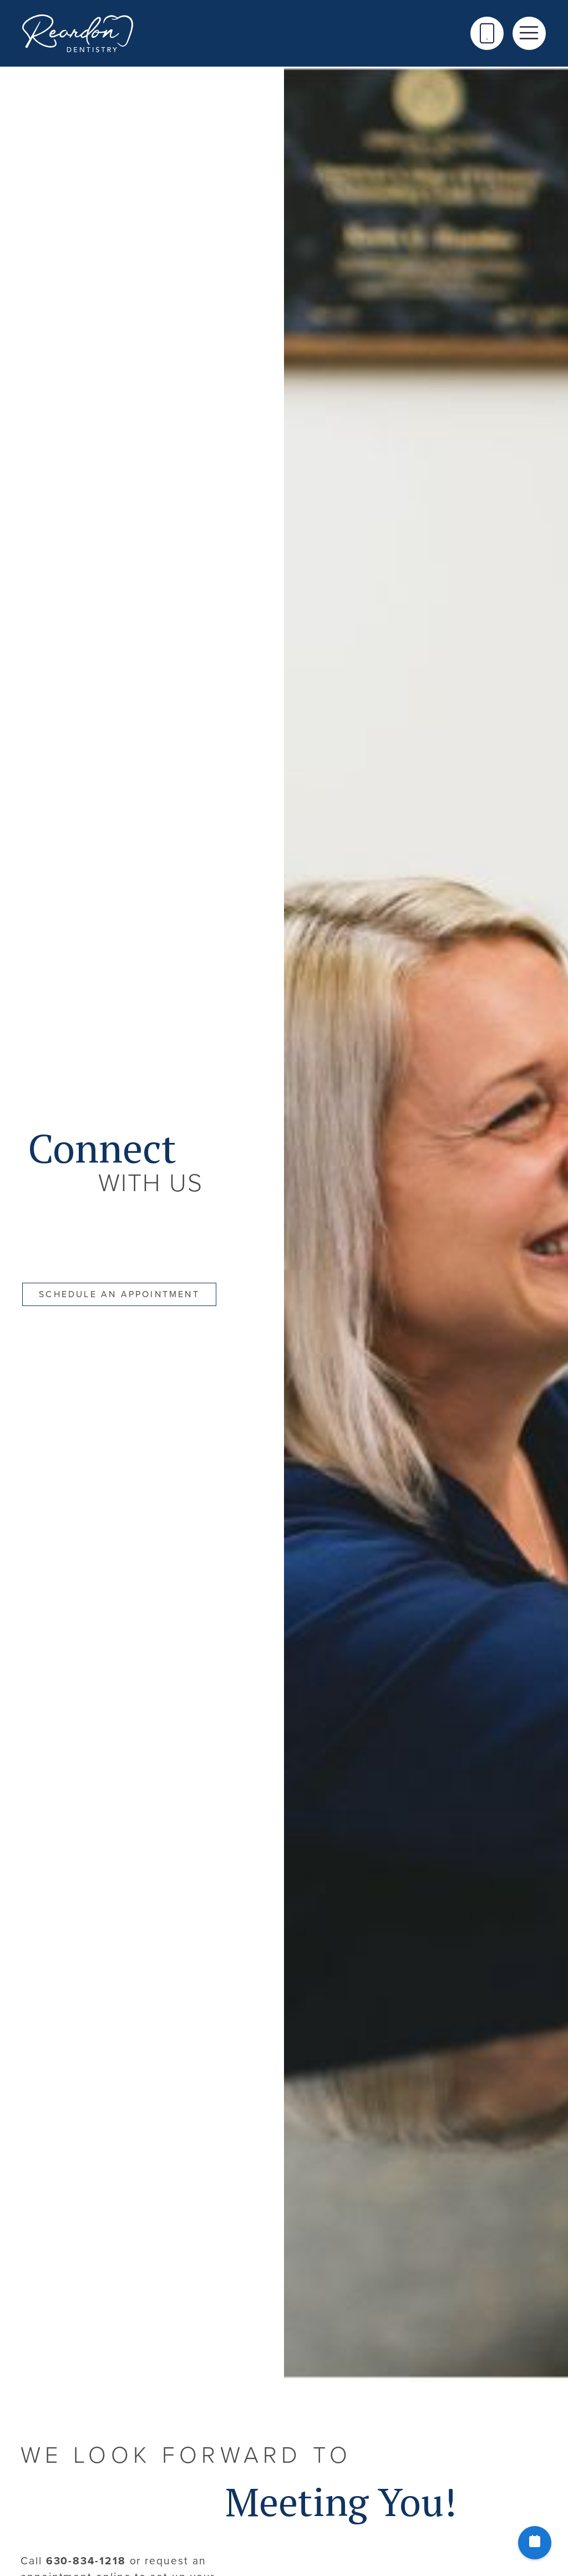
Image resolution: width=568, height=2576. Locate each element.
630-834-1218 (86, 2561)
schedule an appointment (119, 1294)
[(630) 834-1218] (487, 33)
